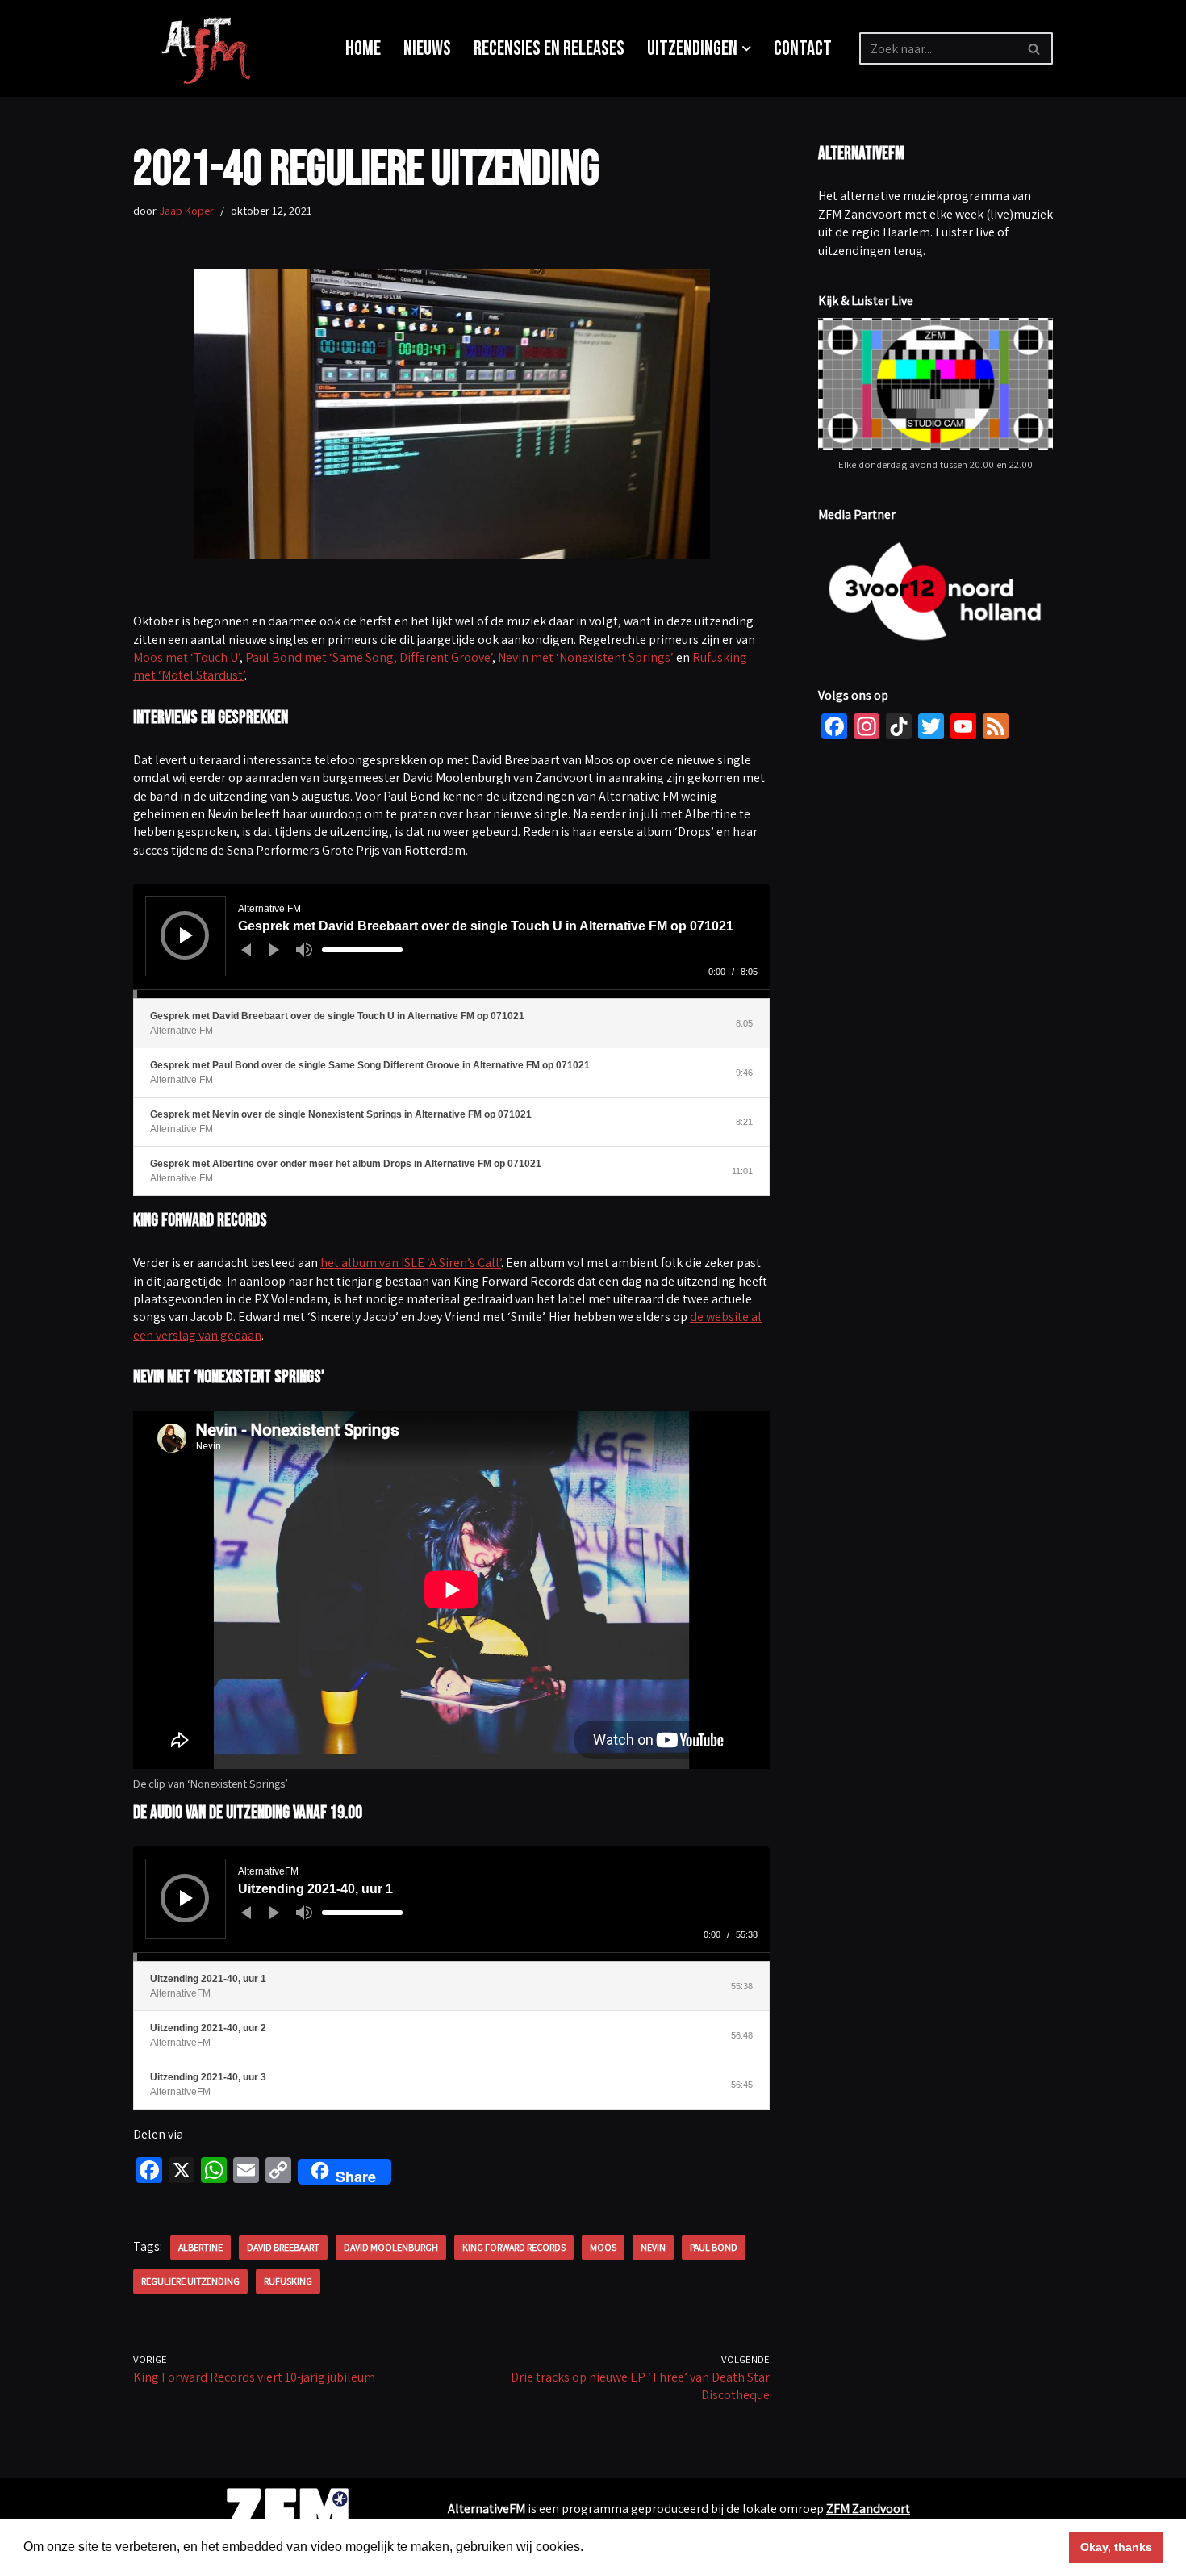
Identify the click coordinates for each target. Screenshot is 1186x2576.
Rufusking (288, 2281)
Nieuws (427, 49)
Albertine (200, 2247)
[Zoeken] (1035, 48)
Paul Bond (714, 2247)
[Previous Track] (246, 950)
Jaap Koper (186, 210)
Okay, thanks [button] (1116, 2547)
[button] (747, 49)
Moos (603, 2247)
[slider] (362, 950)
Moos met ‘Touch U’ (186, 657)
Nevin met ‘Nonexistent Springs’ (586, 657)
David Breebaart (283, 2247)
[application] (451, 941)
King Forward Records (514, 2247)
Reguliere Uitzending (190, 2281)
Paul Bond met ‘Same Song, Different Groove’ (369, 657)
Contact (803, 49)
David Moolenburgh (391, 2247)
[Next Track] (274, 950)
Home (363, 49)
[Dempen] (304, 950)
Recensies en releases (549, 49)
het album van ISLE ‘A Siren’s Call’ (411, 1263)
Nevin (653, 2247)
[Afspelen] (186, 935)
